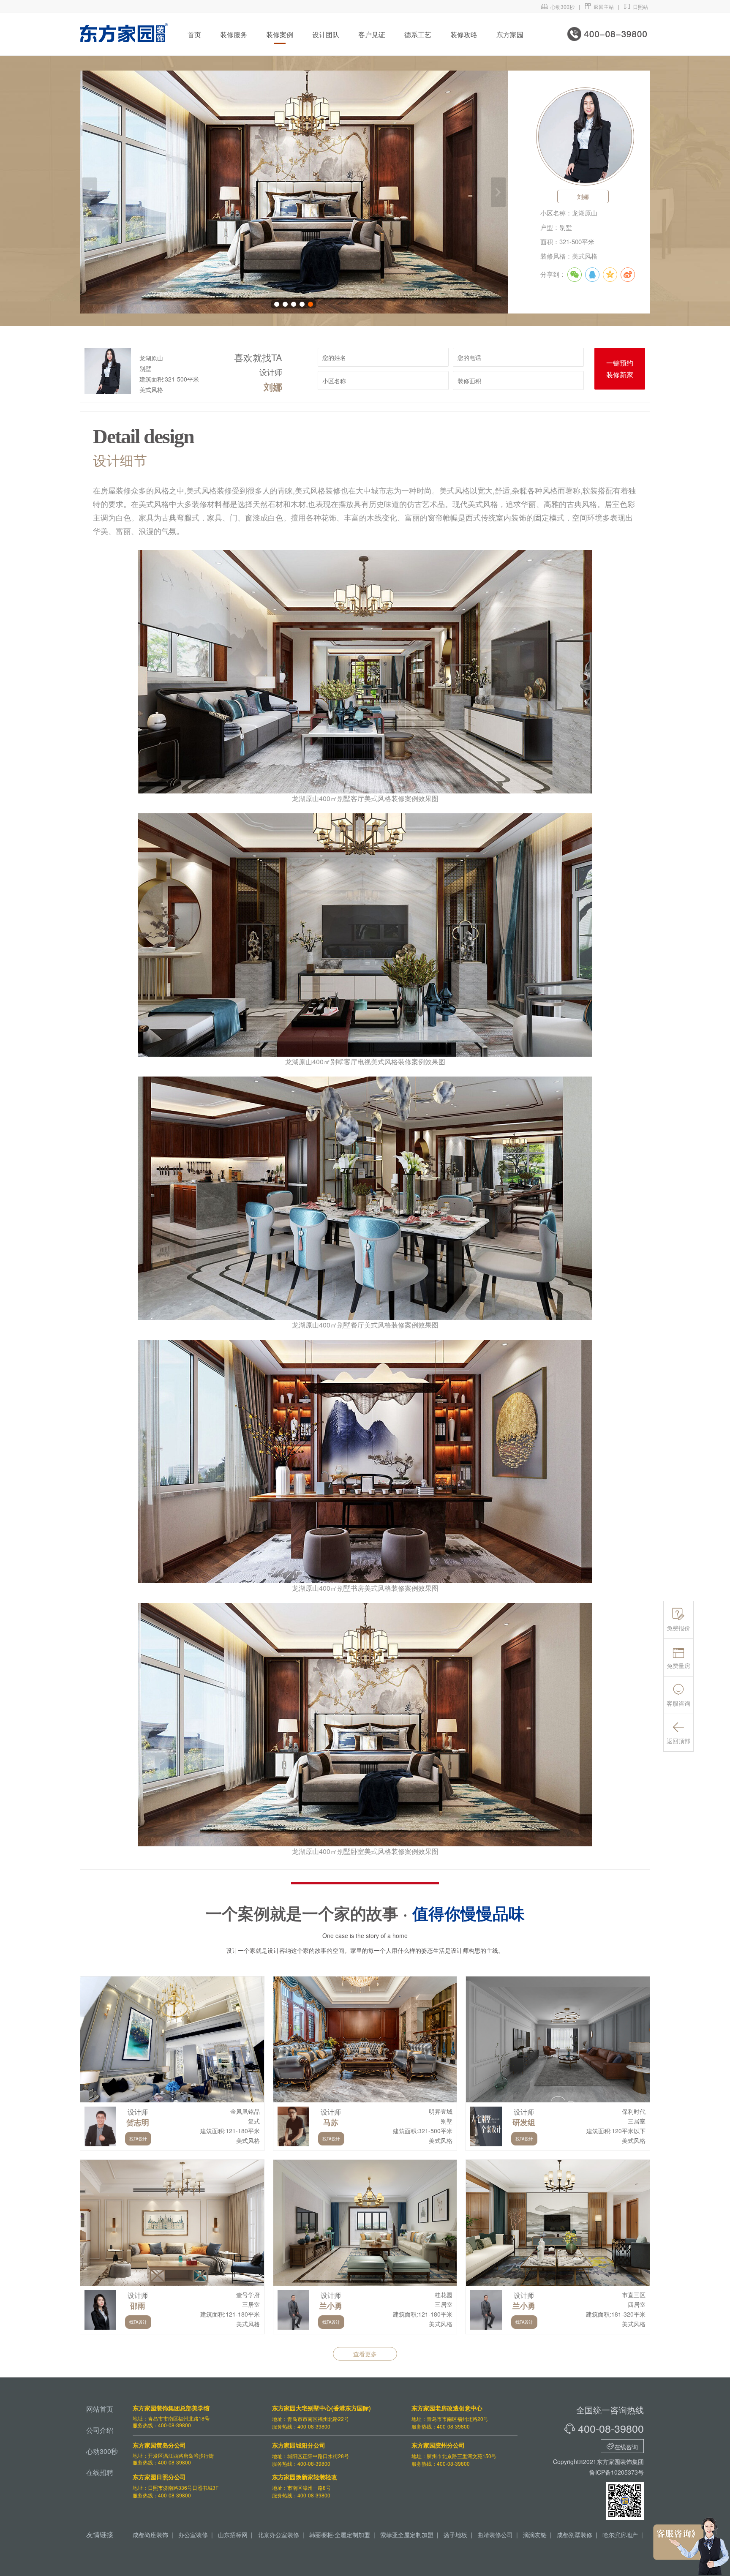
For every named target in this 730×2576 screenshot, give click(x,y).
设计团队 (326, 34)
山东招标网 (233, 2535)
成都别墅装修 (575, 2535)
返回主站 (599, 7)
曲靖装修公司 (495, 2535)
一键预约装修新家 (620, 369)
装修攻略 (464, 34)
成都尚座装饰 (150, 2535)
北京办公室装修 (278, 2535)
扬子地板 (455, 2535)
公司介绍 (100, 2430)
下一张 (498, 192)
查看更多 (365, 2354)
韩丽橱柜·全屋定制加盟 (340, 2535)
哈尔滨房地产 (620, 2535)
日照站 (636, 7)
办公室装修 (193, 2535)
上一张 (89, 192)
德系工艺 (418, 34)
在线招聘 (100, 2472)
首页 (194, 34)
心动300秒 (558, 7)
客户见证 (372, 34)
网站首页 (100, 2409)
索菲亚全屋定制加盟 (407, 2535)
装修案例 (280, 34)
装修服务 (234, 34)
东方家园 (510, 34)
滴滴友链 (535, 2535)
